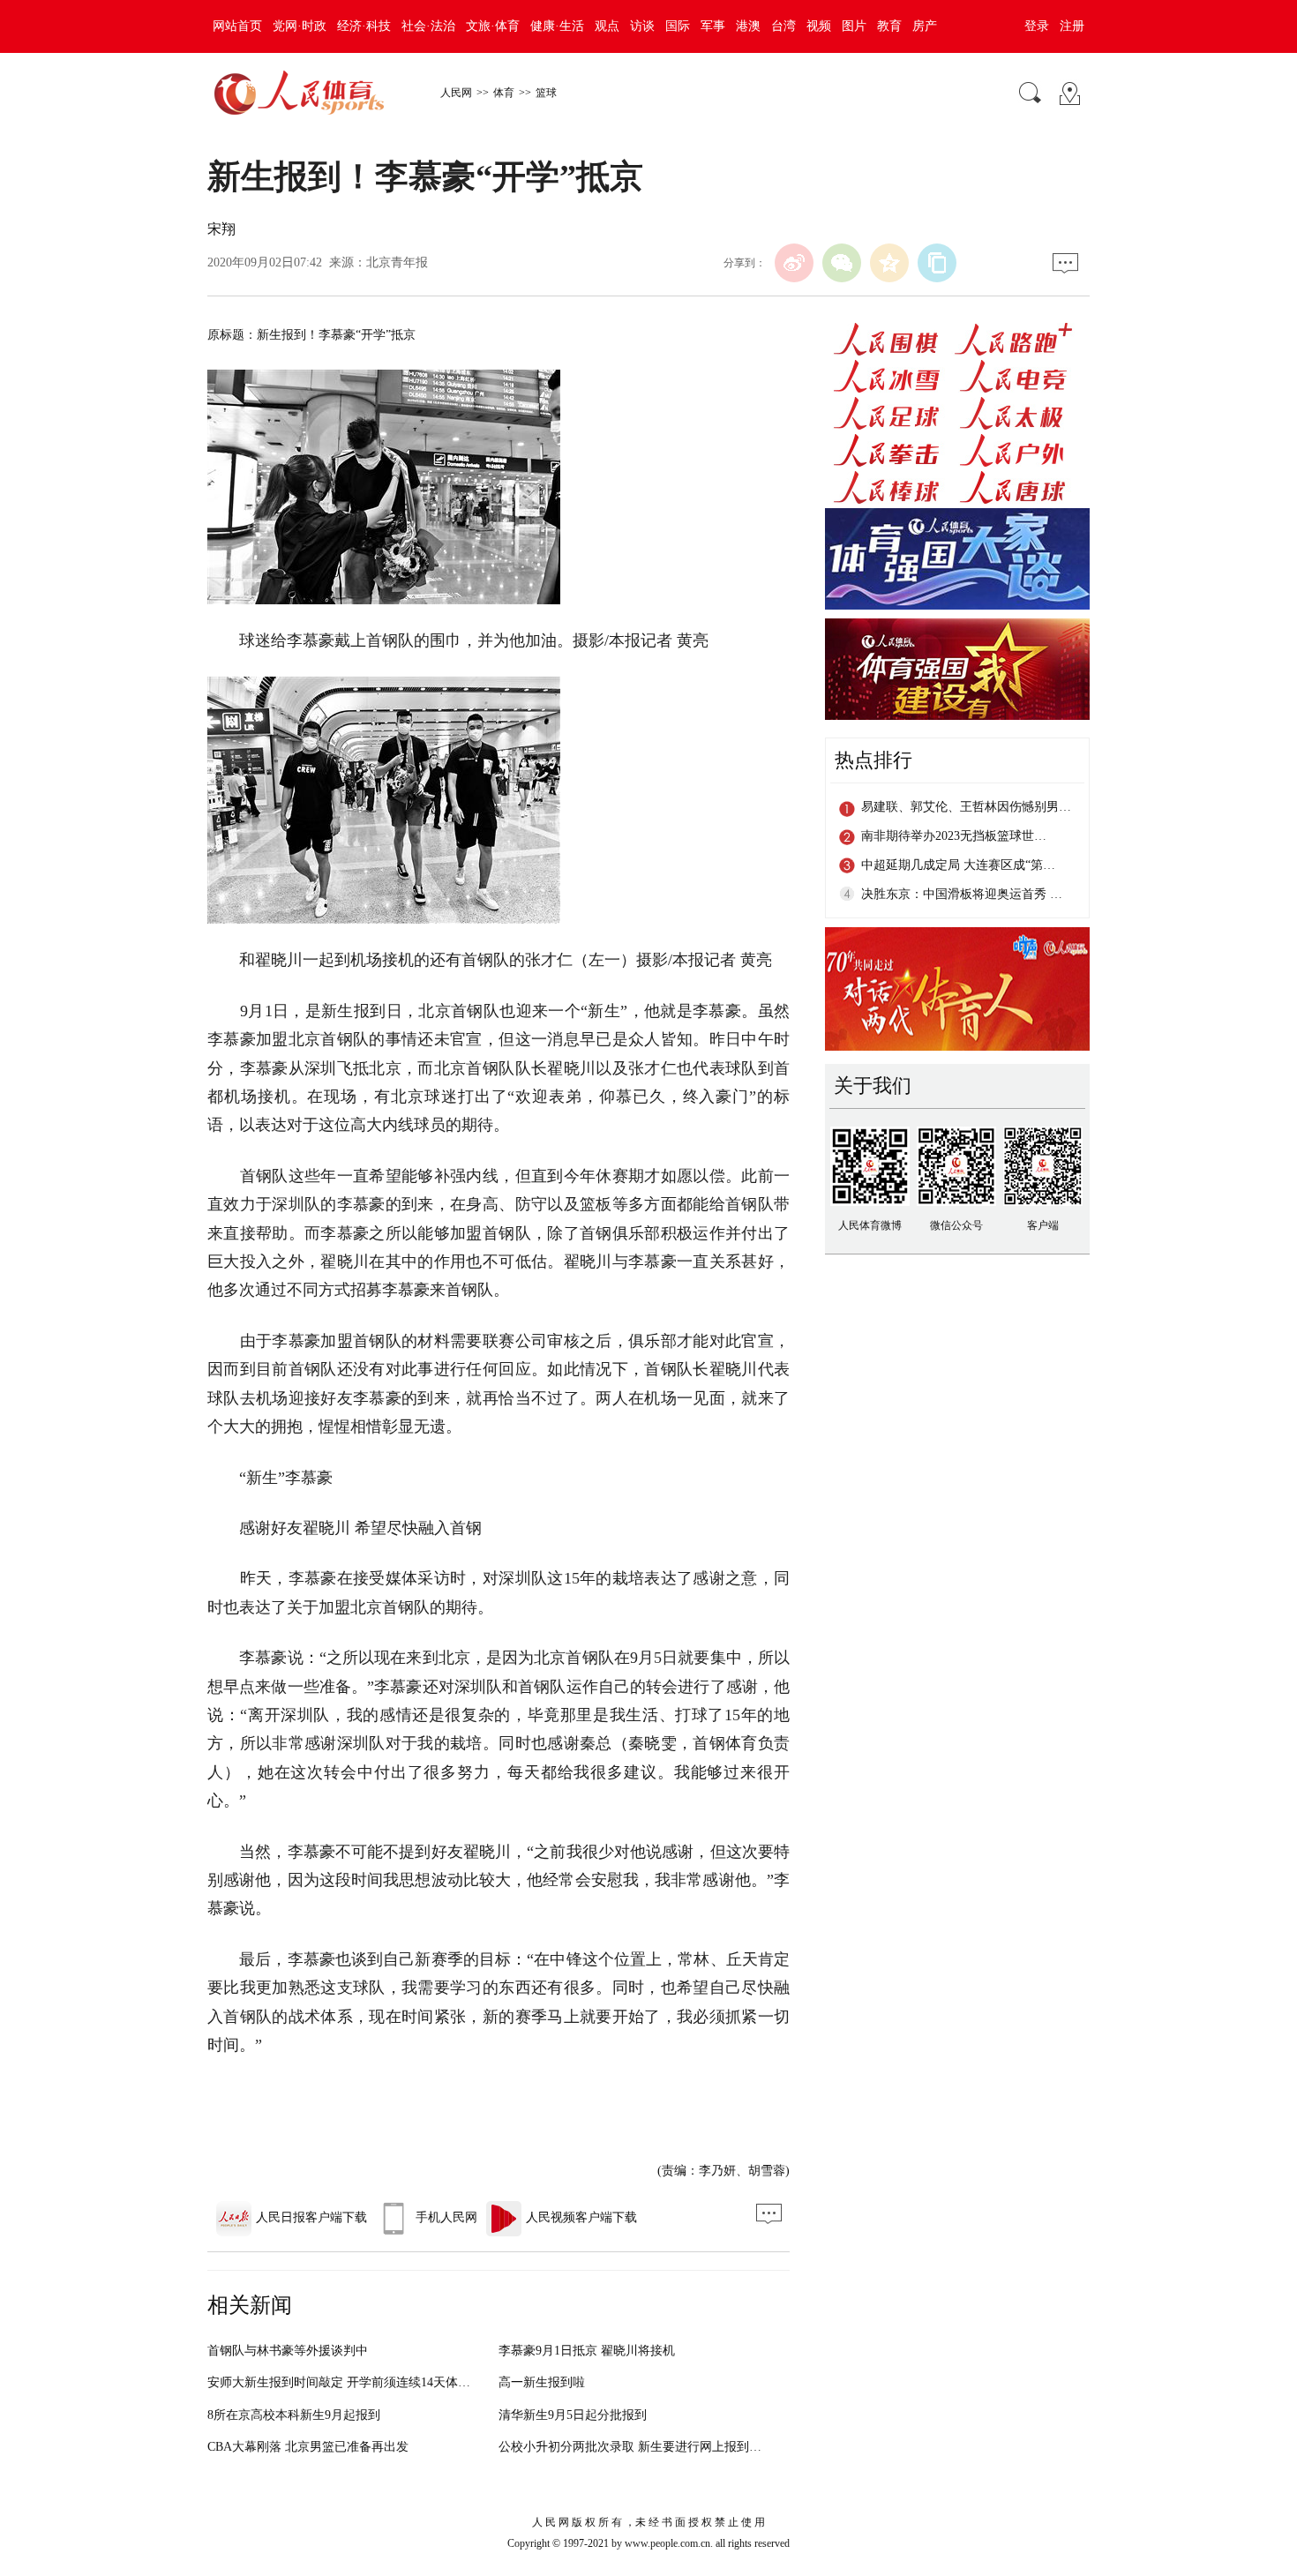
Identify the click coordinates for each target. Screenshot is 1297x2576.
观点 (607, 26)
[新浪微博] (794, 263)
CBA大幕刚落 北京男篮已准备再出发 (308, 2447)
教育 (889, 26)
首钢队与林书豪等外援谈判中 (288, 2351)
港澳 (748, 26)
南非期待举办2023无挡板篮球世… (954, 836)
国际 (678, 26)
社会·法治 (428, 26)
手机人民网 (446, 2217)
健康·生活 (557, 26)
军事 (713, 26)
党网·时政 (300, 26)
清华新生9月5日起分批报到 (573, 2415)
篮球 (546, 93)
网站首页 (237, 26)
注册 (1072, 26)
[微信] (842, 263)
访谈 (642, 26)
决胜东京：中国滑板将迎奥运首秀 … (962, 894)
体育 (504, 93)
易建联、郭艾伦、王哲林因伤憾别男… (966, 807)
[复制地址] (937, 263)
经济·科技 (364, 26)
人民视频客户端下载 (581, 2217)
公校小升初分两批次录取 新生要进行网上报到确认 (636, 2447)
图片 (854, 26)
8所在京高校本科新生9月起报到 (294, 2415)
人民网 (456, 93)
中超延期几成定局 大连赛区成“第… (958, 865)
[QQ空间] (889, 263)
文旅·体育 (493, 26)
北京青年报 (397, 262)
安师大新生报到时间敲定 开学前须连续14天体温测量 (351, 2382)
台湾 (783, 26)
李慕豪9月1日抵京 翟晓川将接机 (587, 2351)
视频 (819, 26)
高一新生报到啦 (542, 2382)
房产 (925, 26)
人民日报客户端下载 (311, 2217)
